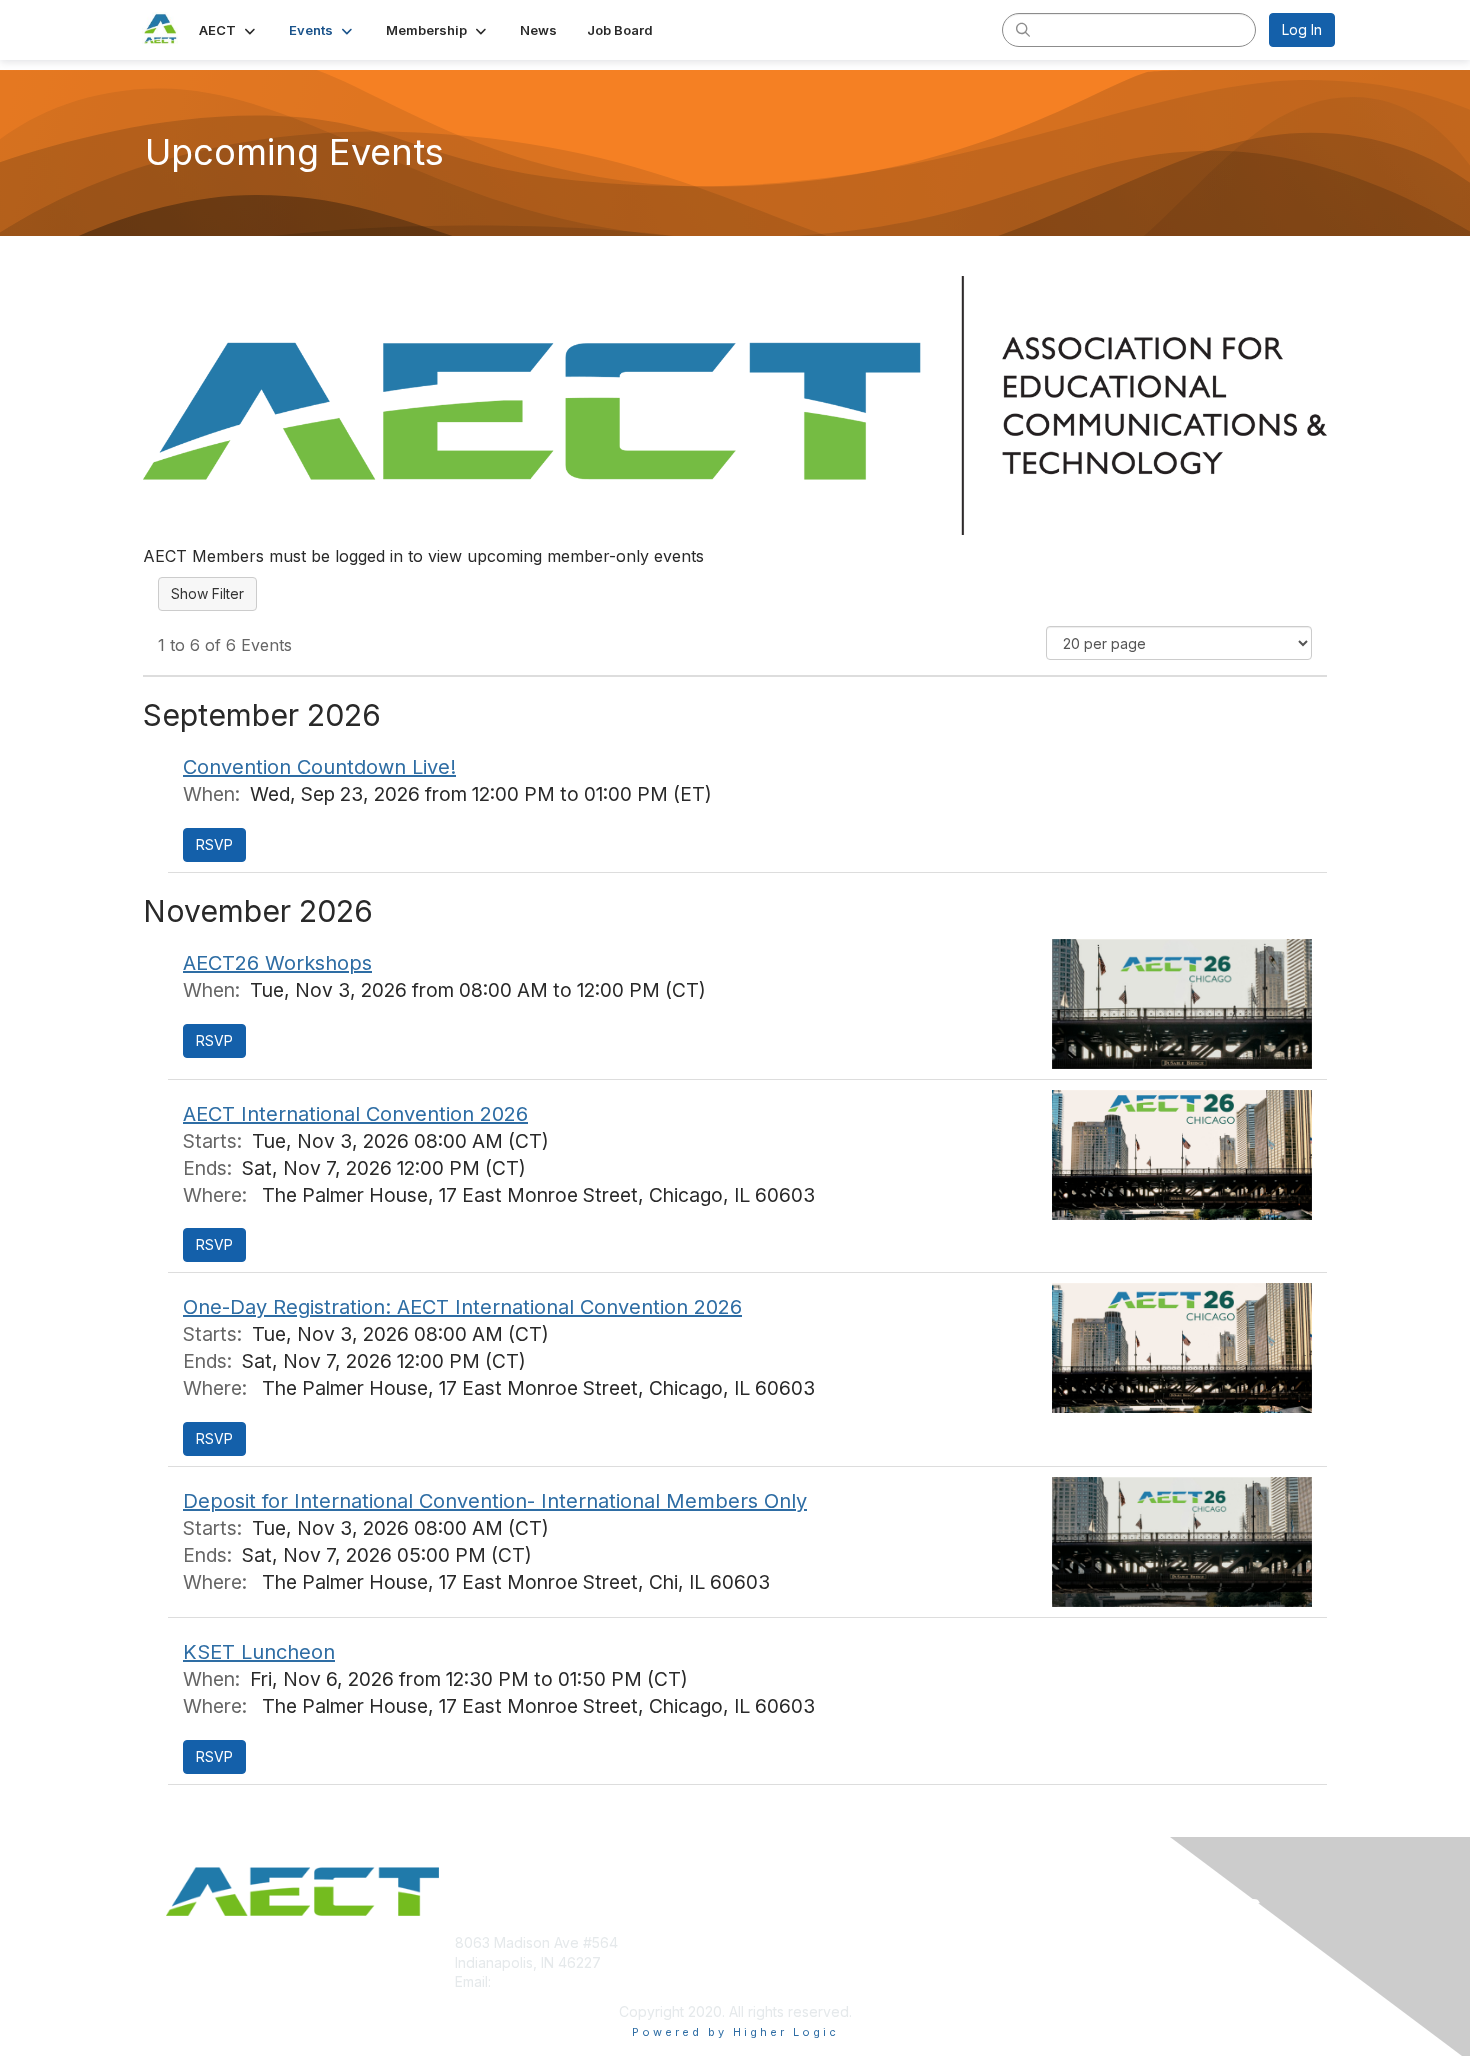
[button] (229, 30)
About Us (1062, 1942)
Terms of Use (1076, 1962)
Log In (1302, 29)
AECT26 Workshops (277, 963)
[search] (1023, 29)
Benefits (770, 1962)
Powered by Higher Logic (735, 2032)
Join (757, 1942)
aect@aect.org (544, 1981)
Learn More (781, 1981)
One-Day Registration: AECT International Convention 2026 (462, 1307)
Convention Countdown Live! (319, 767)
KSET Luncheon (259, 1652)
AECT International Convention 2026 (355, 1114)
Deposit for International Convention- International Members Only (495, 1501)
